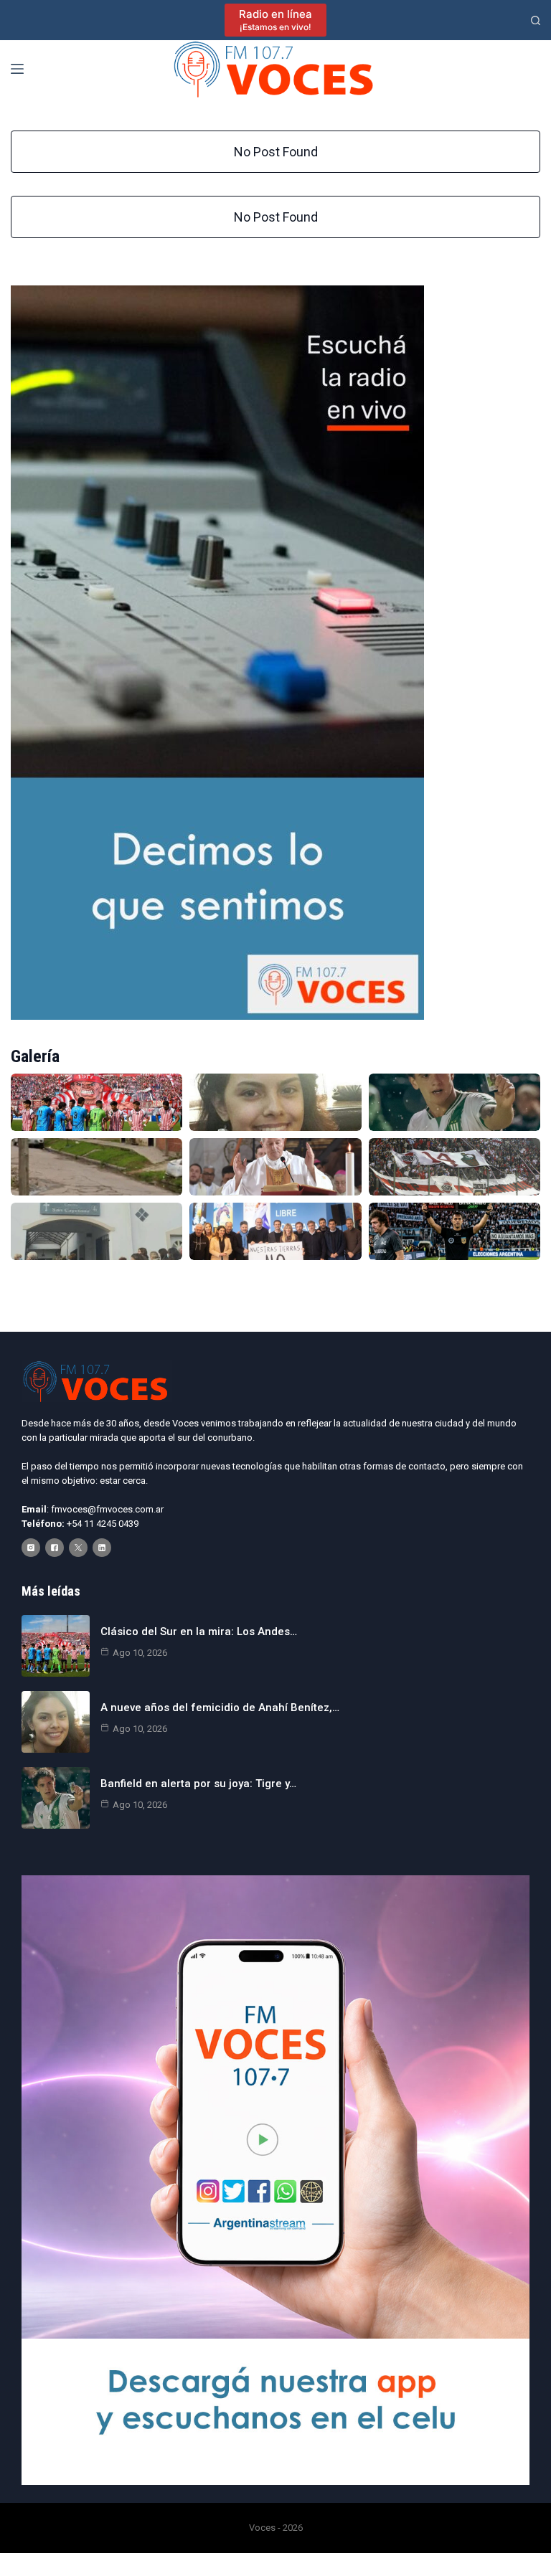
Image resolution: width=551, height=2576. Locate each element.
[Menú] (17, 69)
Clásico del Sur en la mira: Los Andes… (199, 1632)
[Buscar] (536, 20)
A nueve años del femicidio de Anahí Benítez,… (220, 1708)
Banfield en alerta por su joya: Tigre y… (198, 1784)
